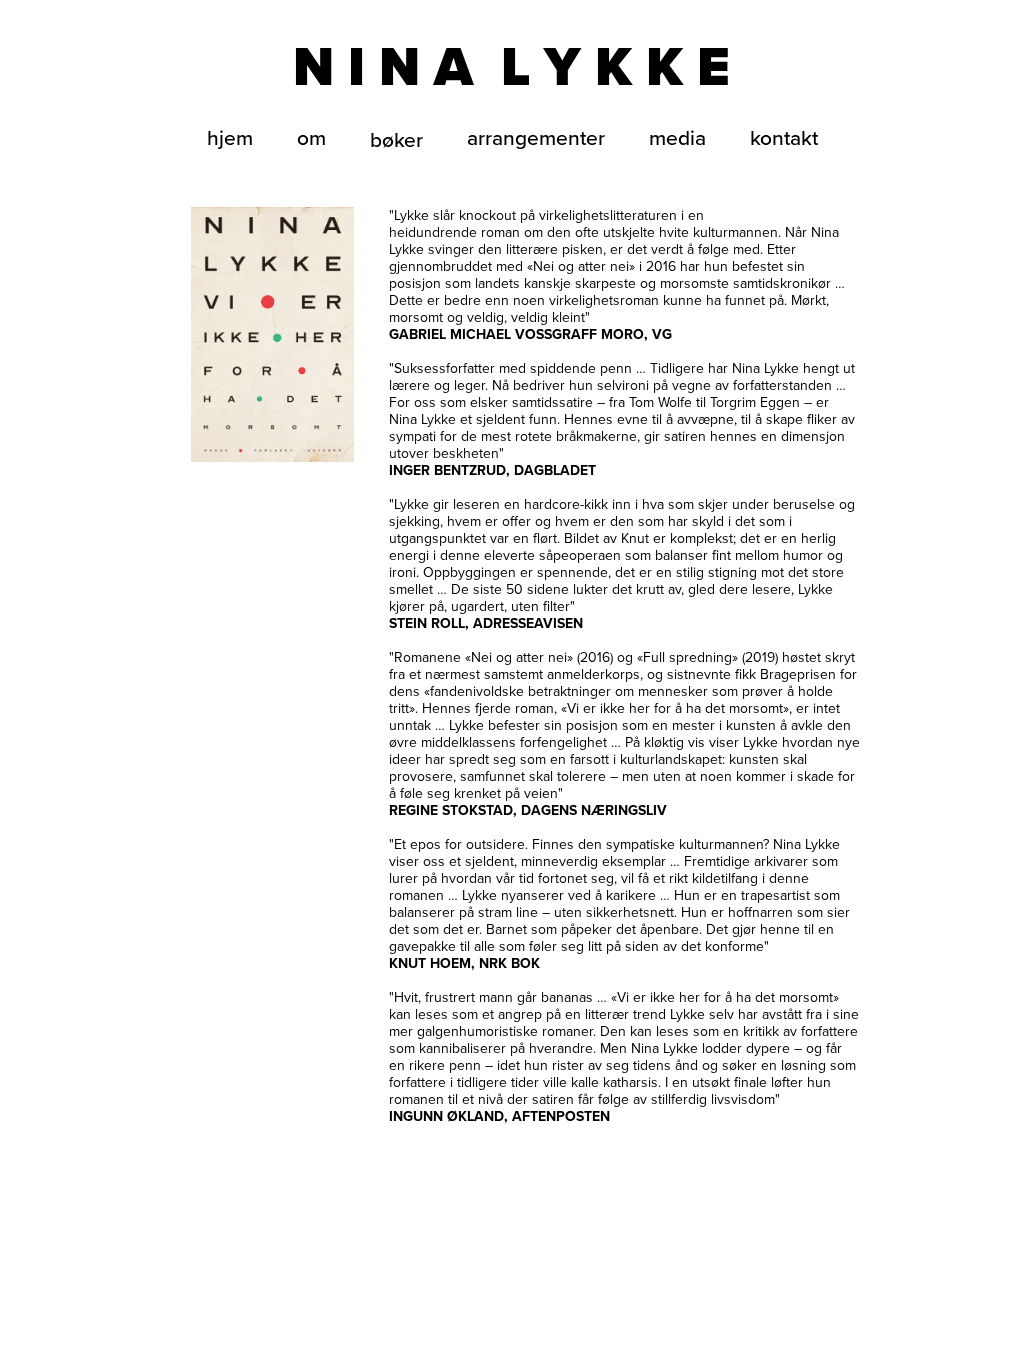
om (311, 137)
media (677, 137)
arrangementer (536, 137)
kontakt (784, 137)
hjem (230, 137)
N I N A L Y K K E (511, 66)
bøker (396, 139)
